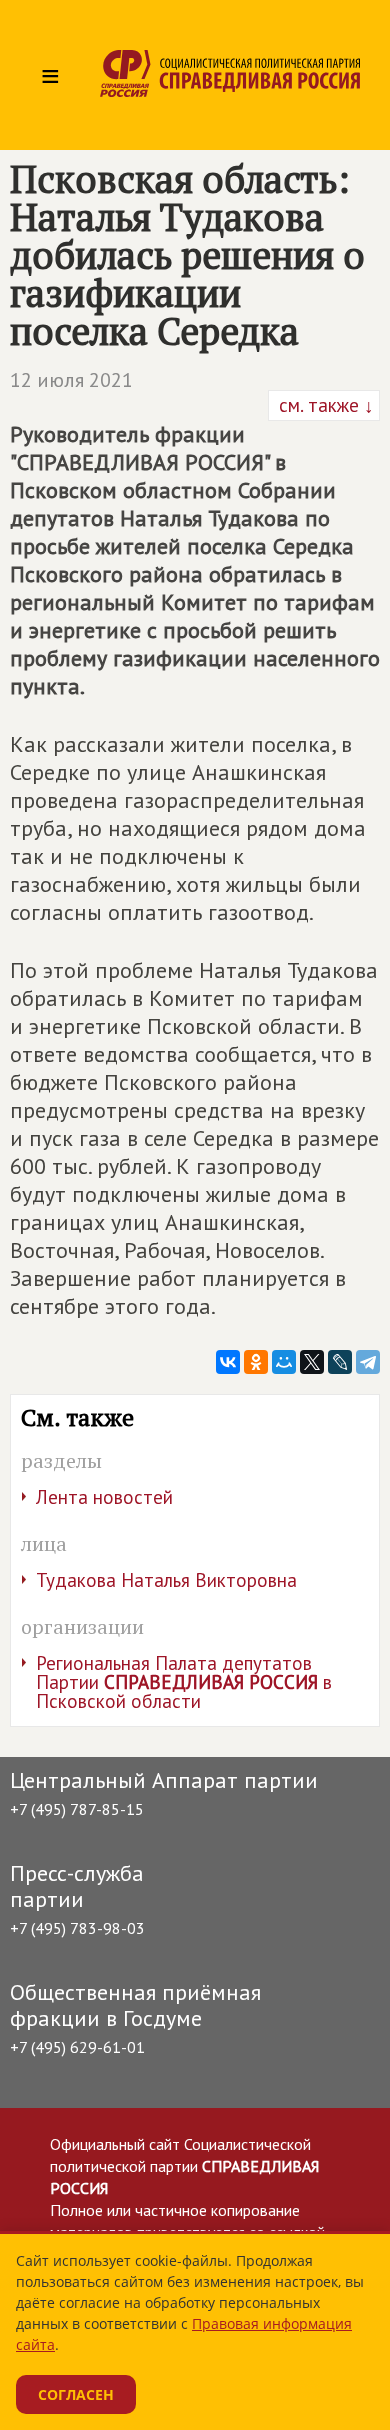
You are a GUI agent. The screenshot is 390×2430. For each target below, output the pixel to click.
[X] (312, 1362)
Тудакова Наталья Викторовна (166, 1580)
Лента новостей (104, 1497)
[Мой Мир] (284, 1362)
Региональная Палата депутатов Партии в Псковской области (184, 1682)
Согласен (76, 2394)
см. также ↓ (324, 405)
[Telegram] (368, 1362)
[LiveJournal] (340, 1362)
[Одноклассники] (256, 1362)
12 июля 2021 (71, 380)
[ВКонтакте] (228, 1362)
